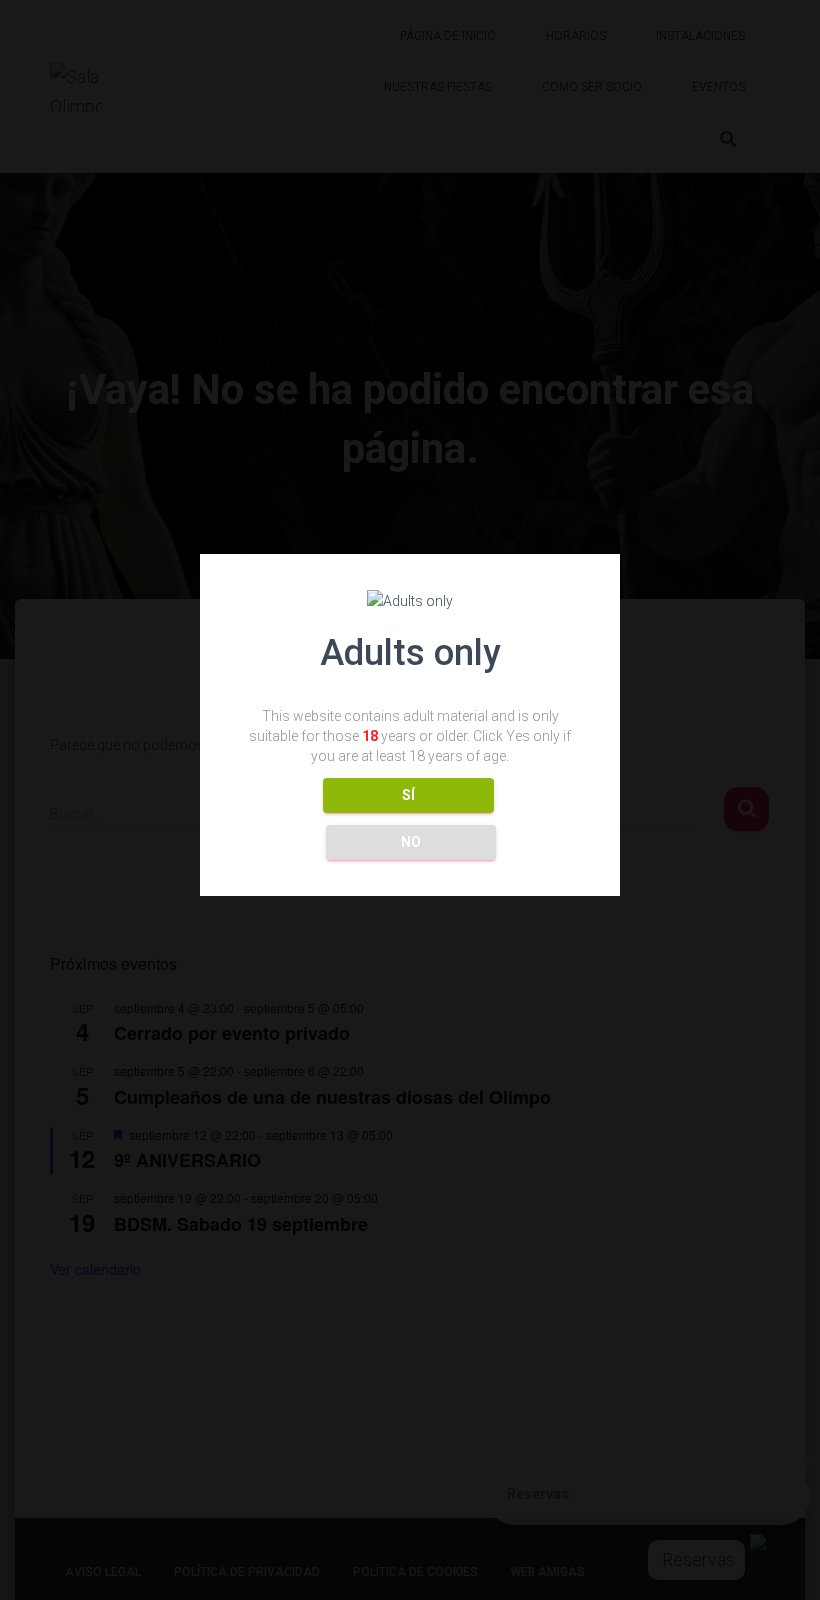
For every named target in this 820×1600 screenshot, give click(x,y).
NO (411, 842)
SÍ (408, 795)
